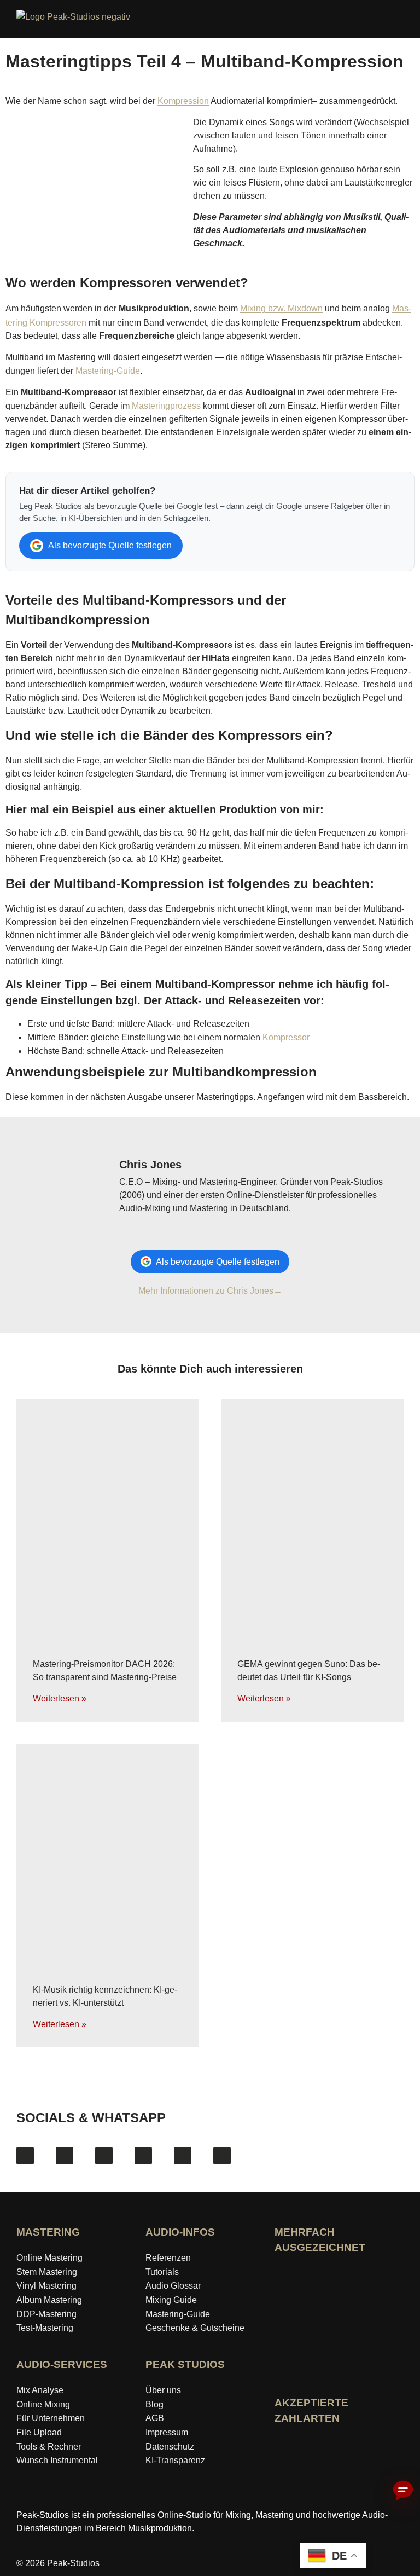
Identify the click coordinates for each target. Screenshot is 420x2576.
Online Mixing (43, 2404)
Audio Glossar (173, 2286)
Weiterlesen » (60, 1698)
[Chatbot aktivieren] (403, 2491)
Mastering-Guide (108, 371)
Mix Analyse (40, 2390)
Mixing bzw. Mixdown (281, 308)
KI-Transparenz (175, 2460)
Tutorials (162, 2272)
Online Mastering (49, 2258)
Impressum (167, 2432)
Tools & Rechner (49, 2447)
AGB (155, 2418)
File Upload (39, 2432)
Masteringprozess (166, 406)
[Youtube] (104, 2156)
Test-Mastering (45, 2328)
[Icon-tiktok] (143, 2156)
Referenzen (168, 2258)
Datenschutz (170, 2447)
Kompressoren (59, 323)
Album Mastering (49, 2300)
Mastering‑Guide (178, 2314)
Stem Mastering (47, 2272)
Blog (154, 2404)
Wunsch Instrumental (57, 2460)
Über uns (163, 2390)
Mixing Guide (171, 2300)
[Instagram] (65, 2156)
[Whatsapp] (222, 2156)
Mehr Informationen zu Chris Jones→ (210, 1291)
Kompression (183, 101)
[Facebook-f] (25, 2156)
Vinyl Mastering (46, 2286)
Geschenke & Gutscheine (195, 2328)
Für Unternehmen (51, 2418)
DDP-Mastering (46, 2314)
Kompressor (286, 1037)
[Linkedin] (183, 2156)
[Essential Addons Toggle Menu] (406, 21)
